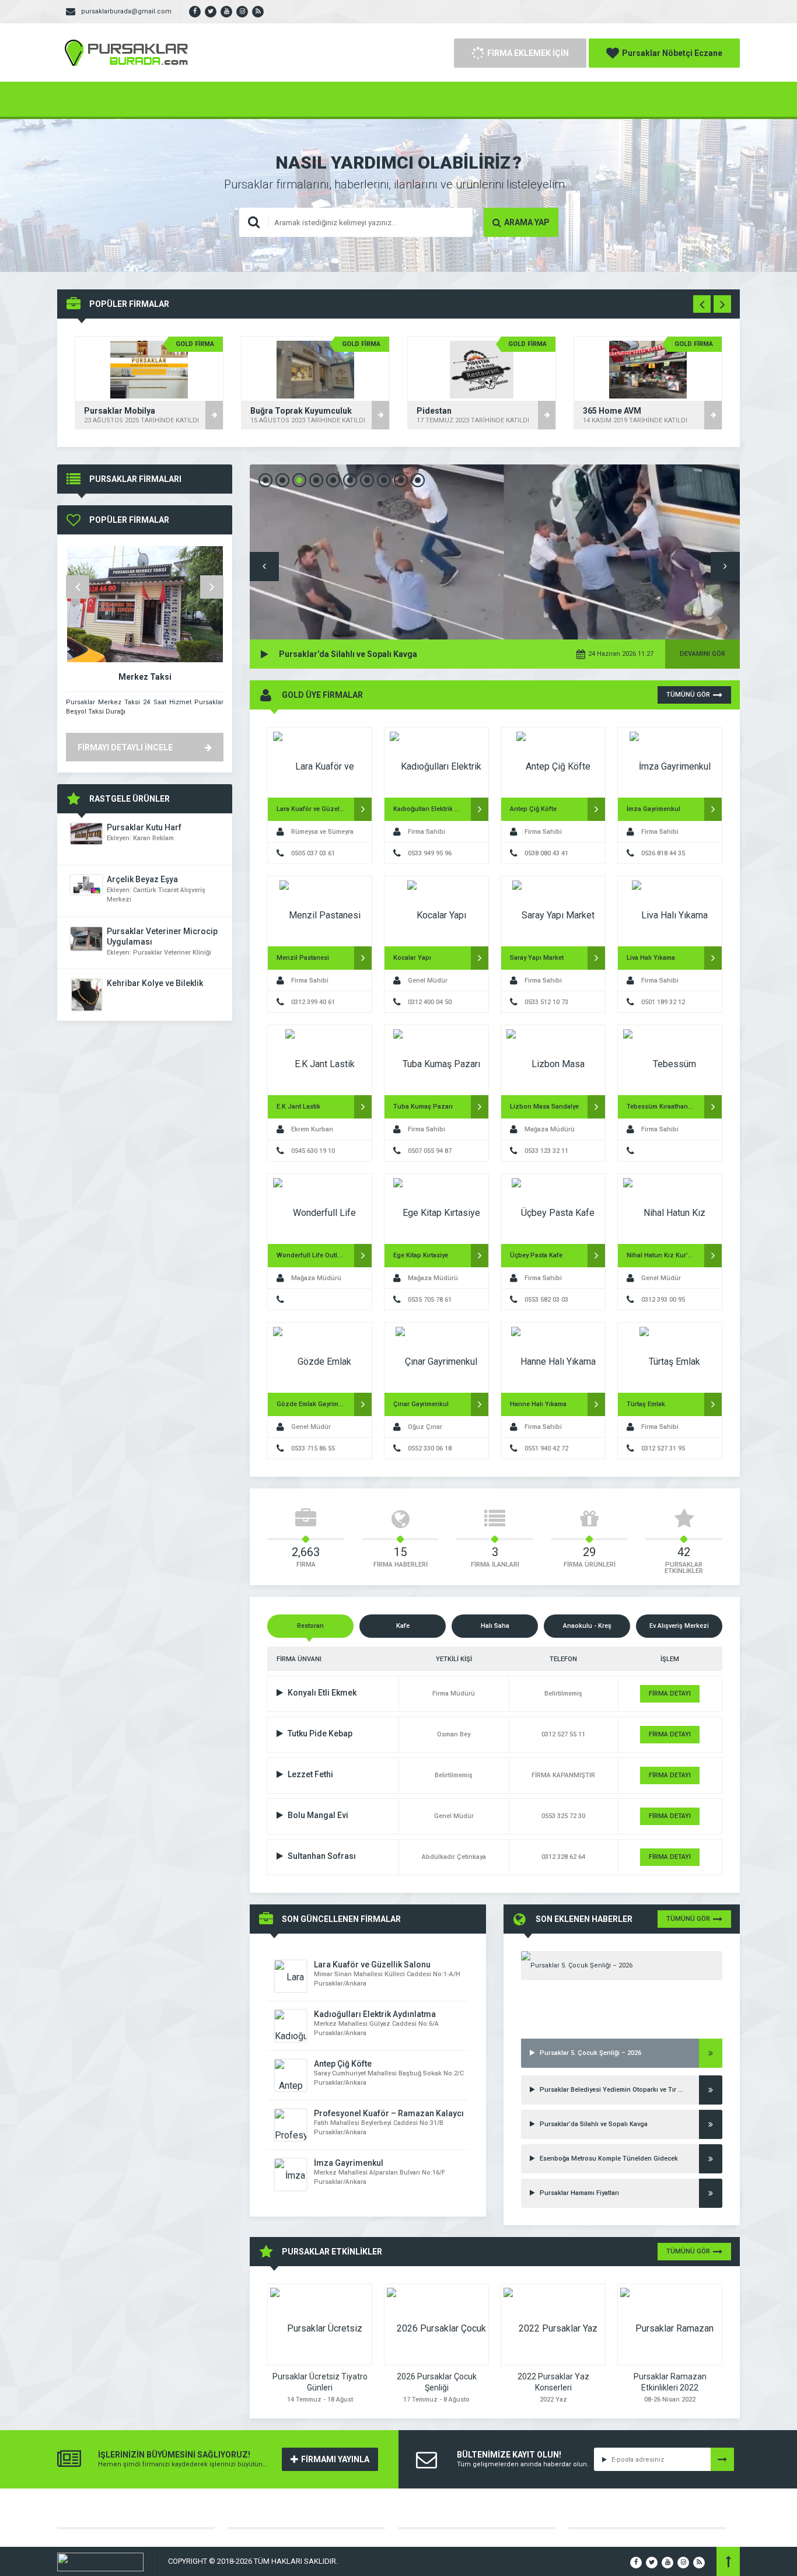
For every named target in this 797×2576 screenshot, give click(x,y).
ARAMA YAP (527, 222)
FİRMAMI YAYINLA (335, 2459)
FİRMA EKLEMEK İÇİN (528, 53)
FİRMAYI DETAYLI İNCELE (125, 747)
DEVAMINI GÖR (702, 654)
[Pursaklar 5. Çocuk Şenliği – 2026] (622, 1966)
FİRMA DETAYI (670, 1694)
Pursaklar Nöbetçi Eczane (672, 53)
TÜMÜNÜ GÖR (688, 695)
